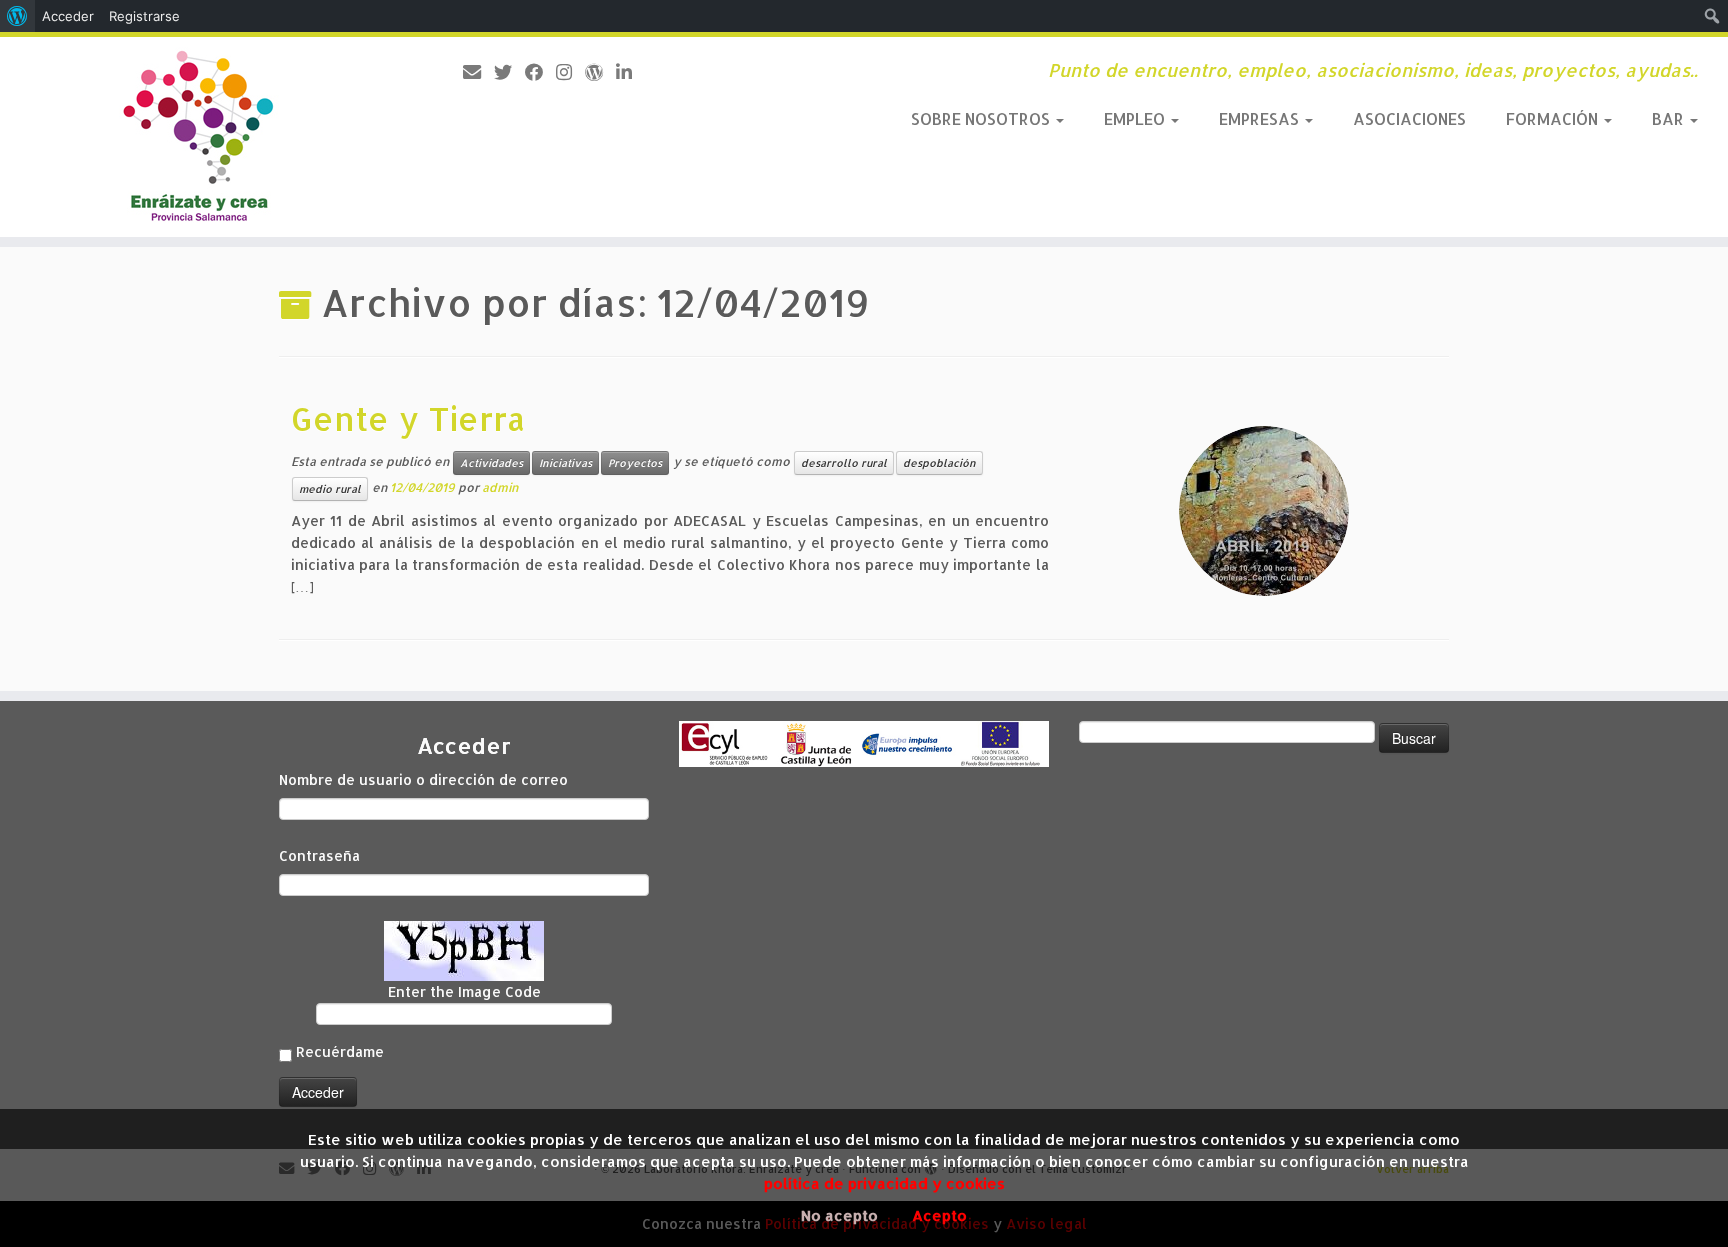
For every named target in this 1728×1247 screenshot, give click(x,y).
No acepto (839, 1215)
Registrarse (144, 16)
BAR (1670, 118)
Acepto (939, 1215)
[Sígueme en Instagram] (570, 71)
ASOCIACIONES (1409, 118)
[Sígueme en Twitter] (509, 71)
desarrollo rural (844, 463)
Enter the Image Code (464, 991)
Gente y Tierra (408, 418)
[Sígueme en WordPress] (600, 71)
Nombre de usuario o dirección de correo (423, 779)
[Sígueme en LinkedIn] (630, 71)
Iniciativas (565, 463)
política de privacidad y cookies (884, 1183)
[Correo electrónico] (478, 71)
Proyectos (635, 463)
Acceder (68, 16)
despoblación (939, 463)
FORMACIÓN (1554, 118)
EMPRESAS (1261, 118)
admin (500, 487)
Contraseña (319, 855)
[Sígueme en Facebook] (540, 71)
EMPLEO (1136, 118)
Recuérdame (340, 1051)
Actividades (491, 463)
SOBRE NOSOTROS (982, 118)
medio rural (330, 489)
